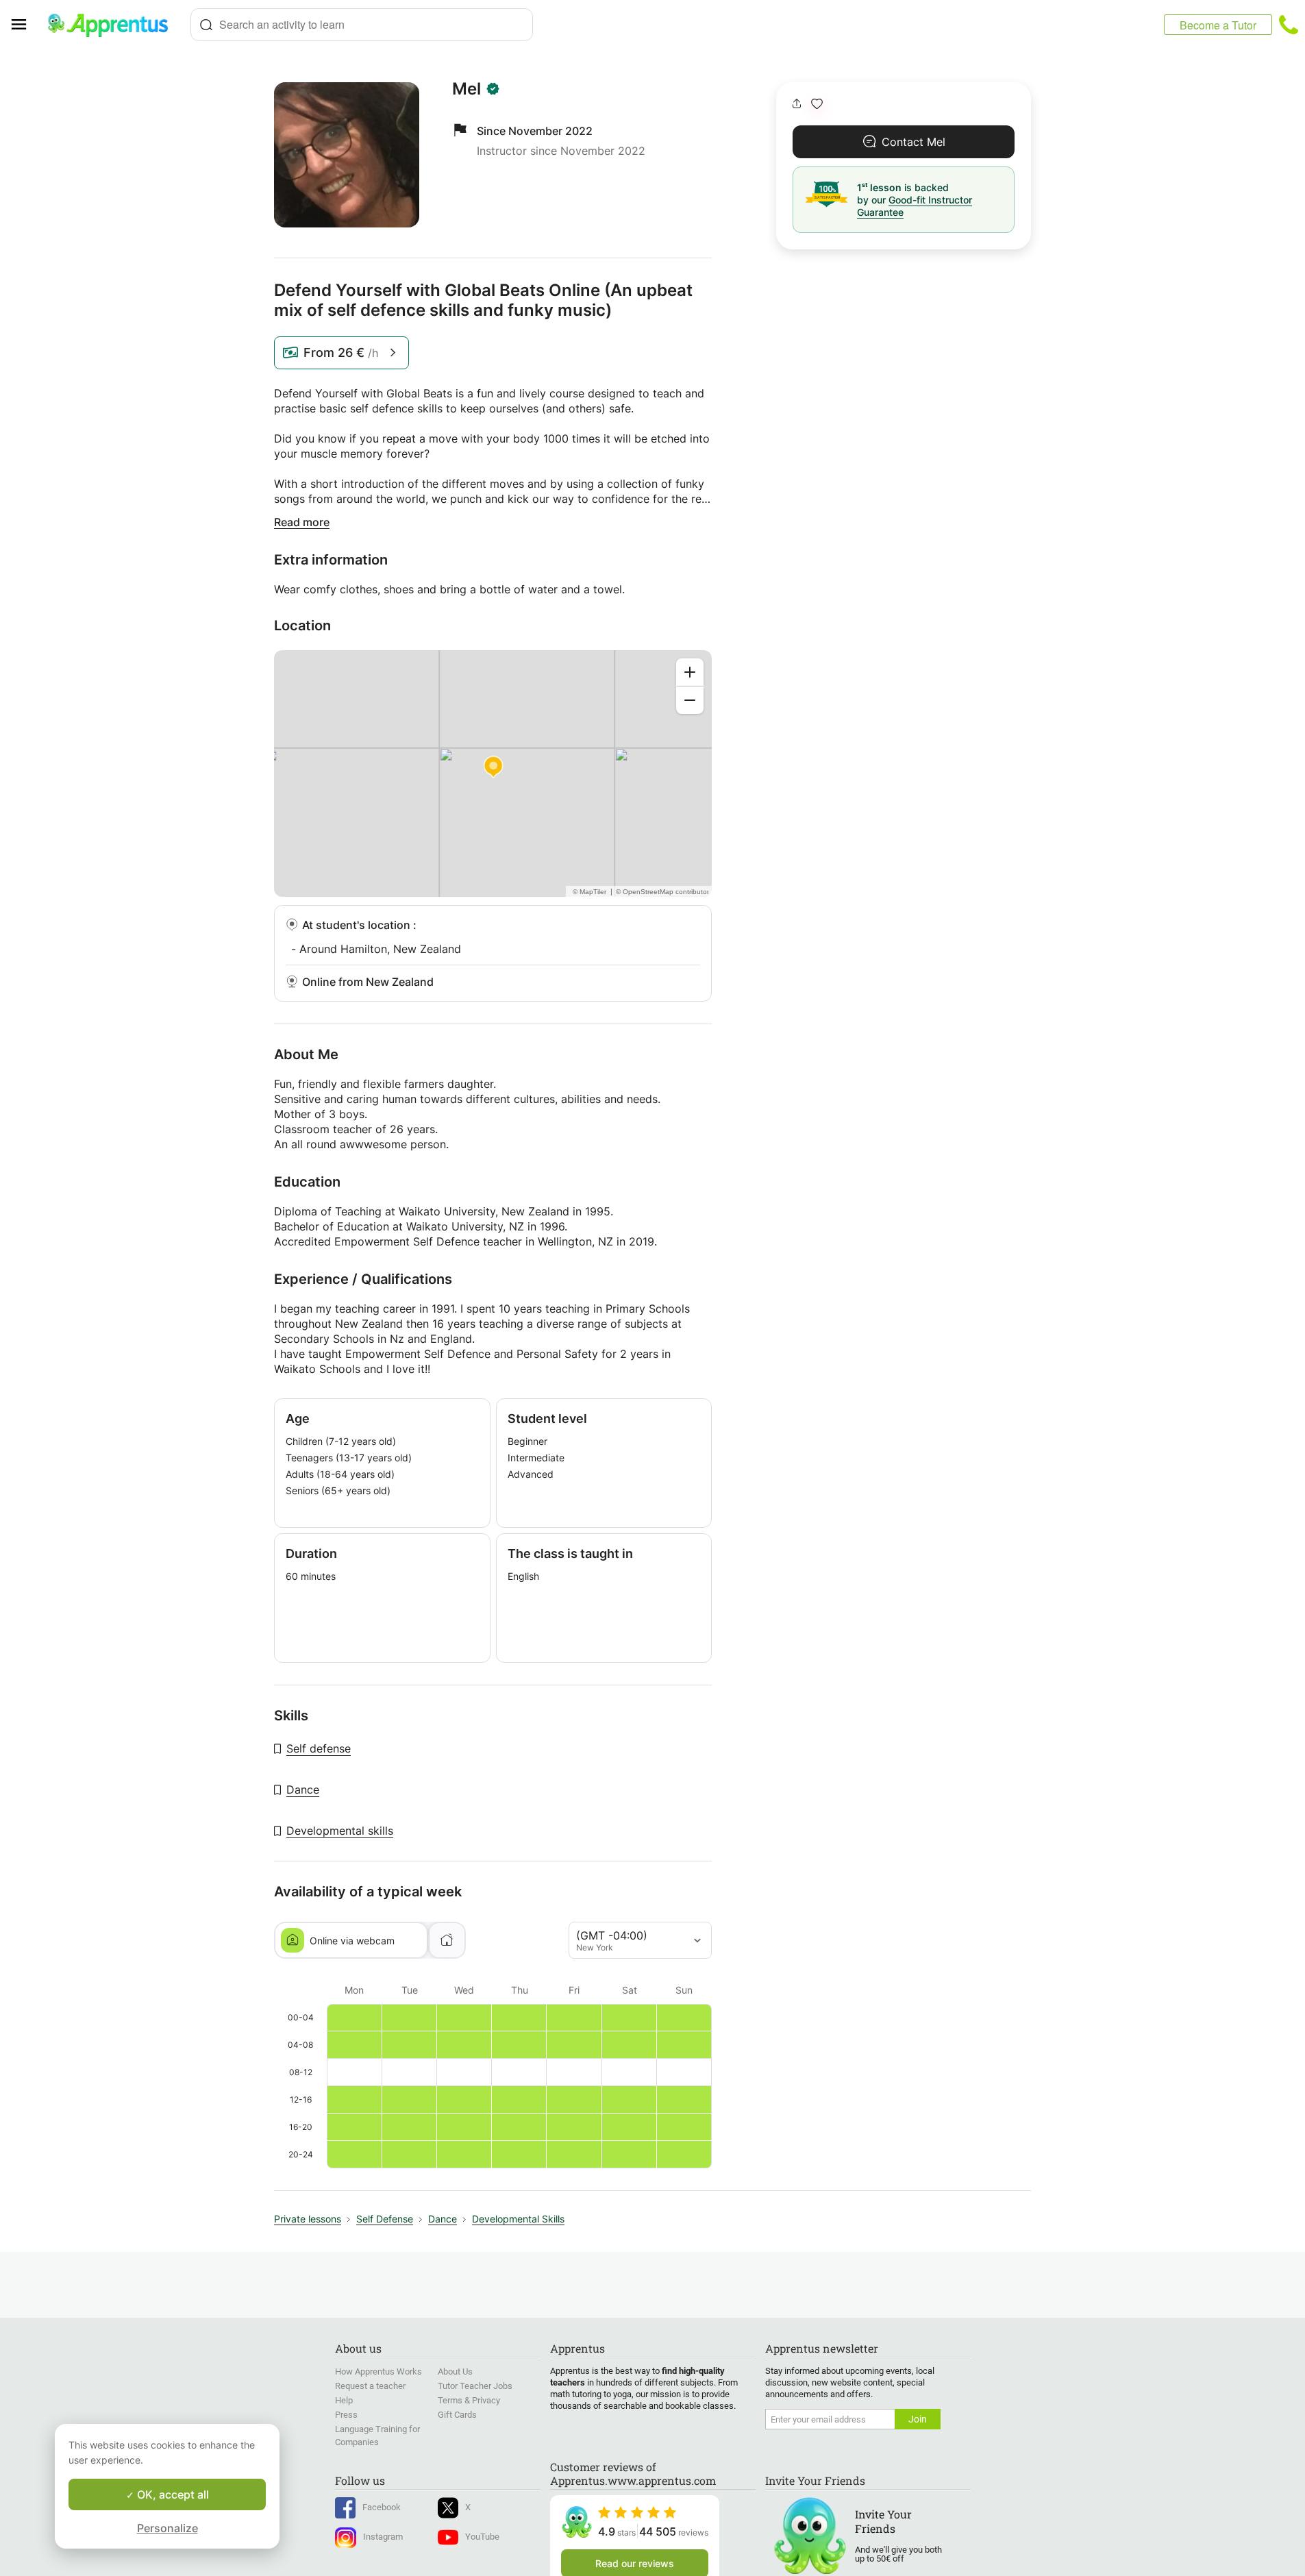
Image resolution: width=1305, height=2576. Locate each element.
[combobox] (362, 25)
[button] (817, 104)
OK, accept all (172, 2494)
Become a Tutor (1218, 25)
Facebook (382, 2507)
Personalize (167, 2528)
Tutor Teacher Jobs (475, 2386)
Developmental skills (340, 1831)
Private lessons (308, 2219)
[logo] (114, 25)
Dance (303, 1789)
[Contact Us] (1289, 25)
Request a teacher (370, 2386)
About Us (455, 2371)
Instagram (383, 2537)
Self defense (319, 1748)
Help (344, 2400)
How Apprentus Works (378, 2371)
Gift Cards (457, 2415)
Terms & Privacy (469, 2400)
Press (346, 2415)
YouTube (482, 2537)
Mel (467, 89)
